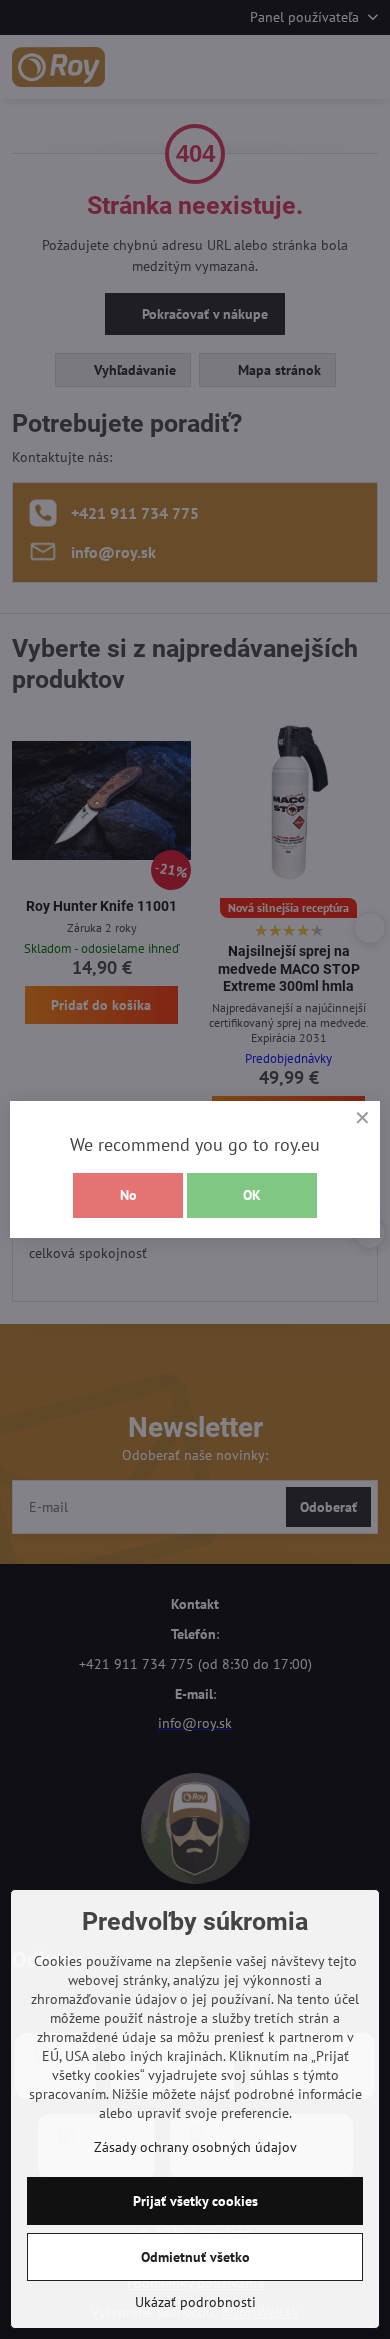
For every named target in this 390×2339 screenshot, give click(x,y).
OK (252, 1195)
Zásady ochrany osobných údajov (195, 2147)
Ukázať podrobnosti (195, 2302)
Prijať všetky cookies (195, 2201)
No (128, 1195)
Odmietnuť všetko (195, 2257)
